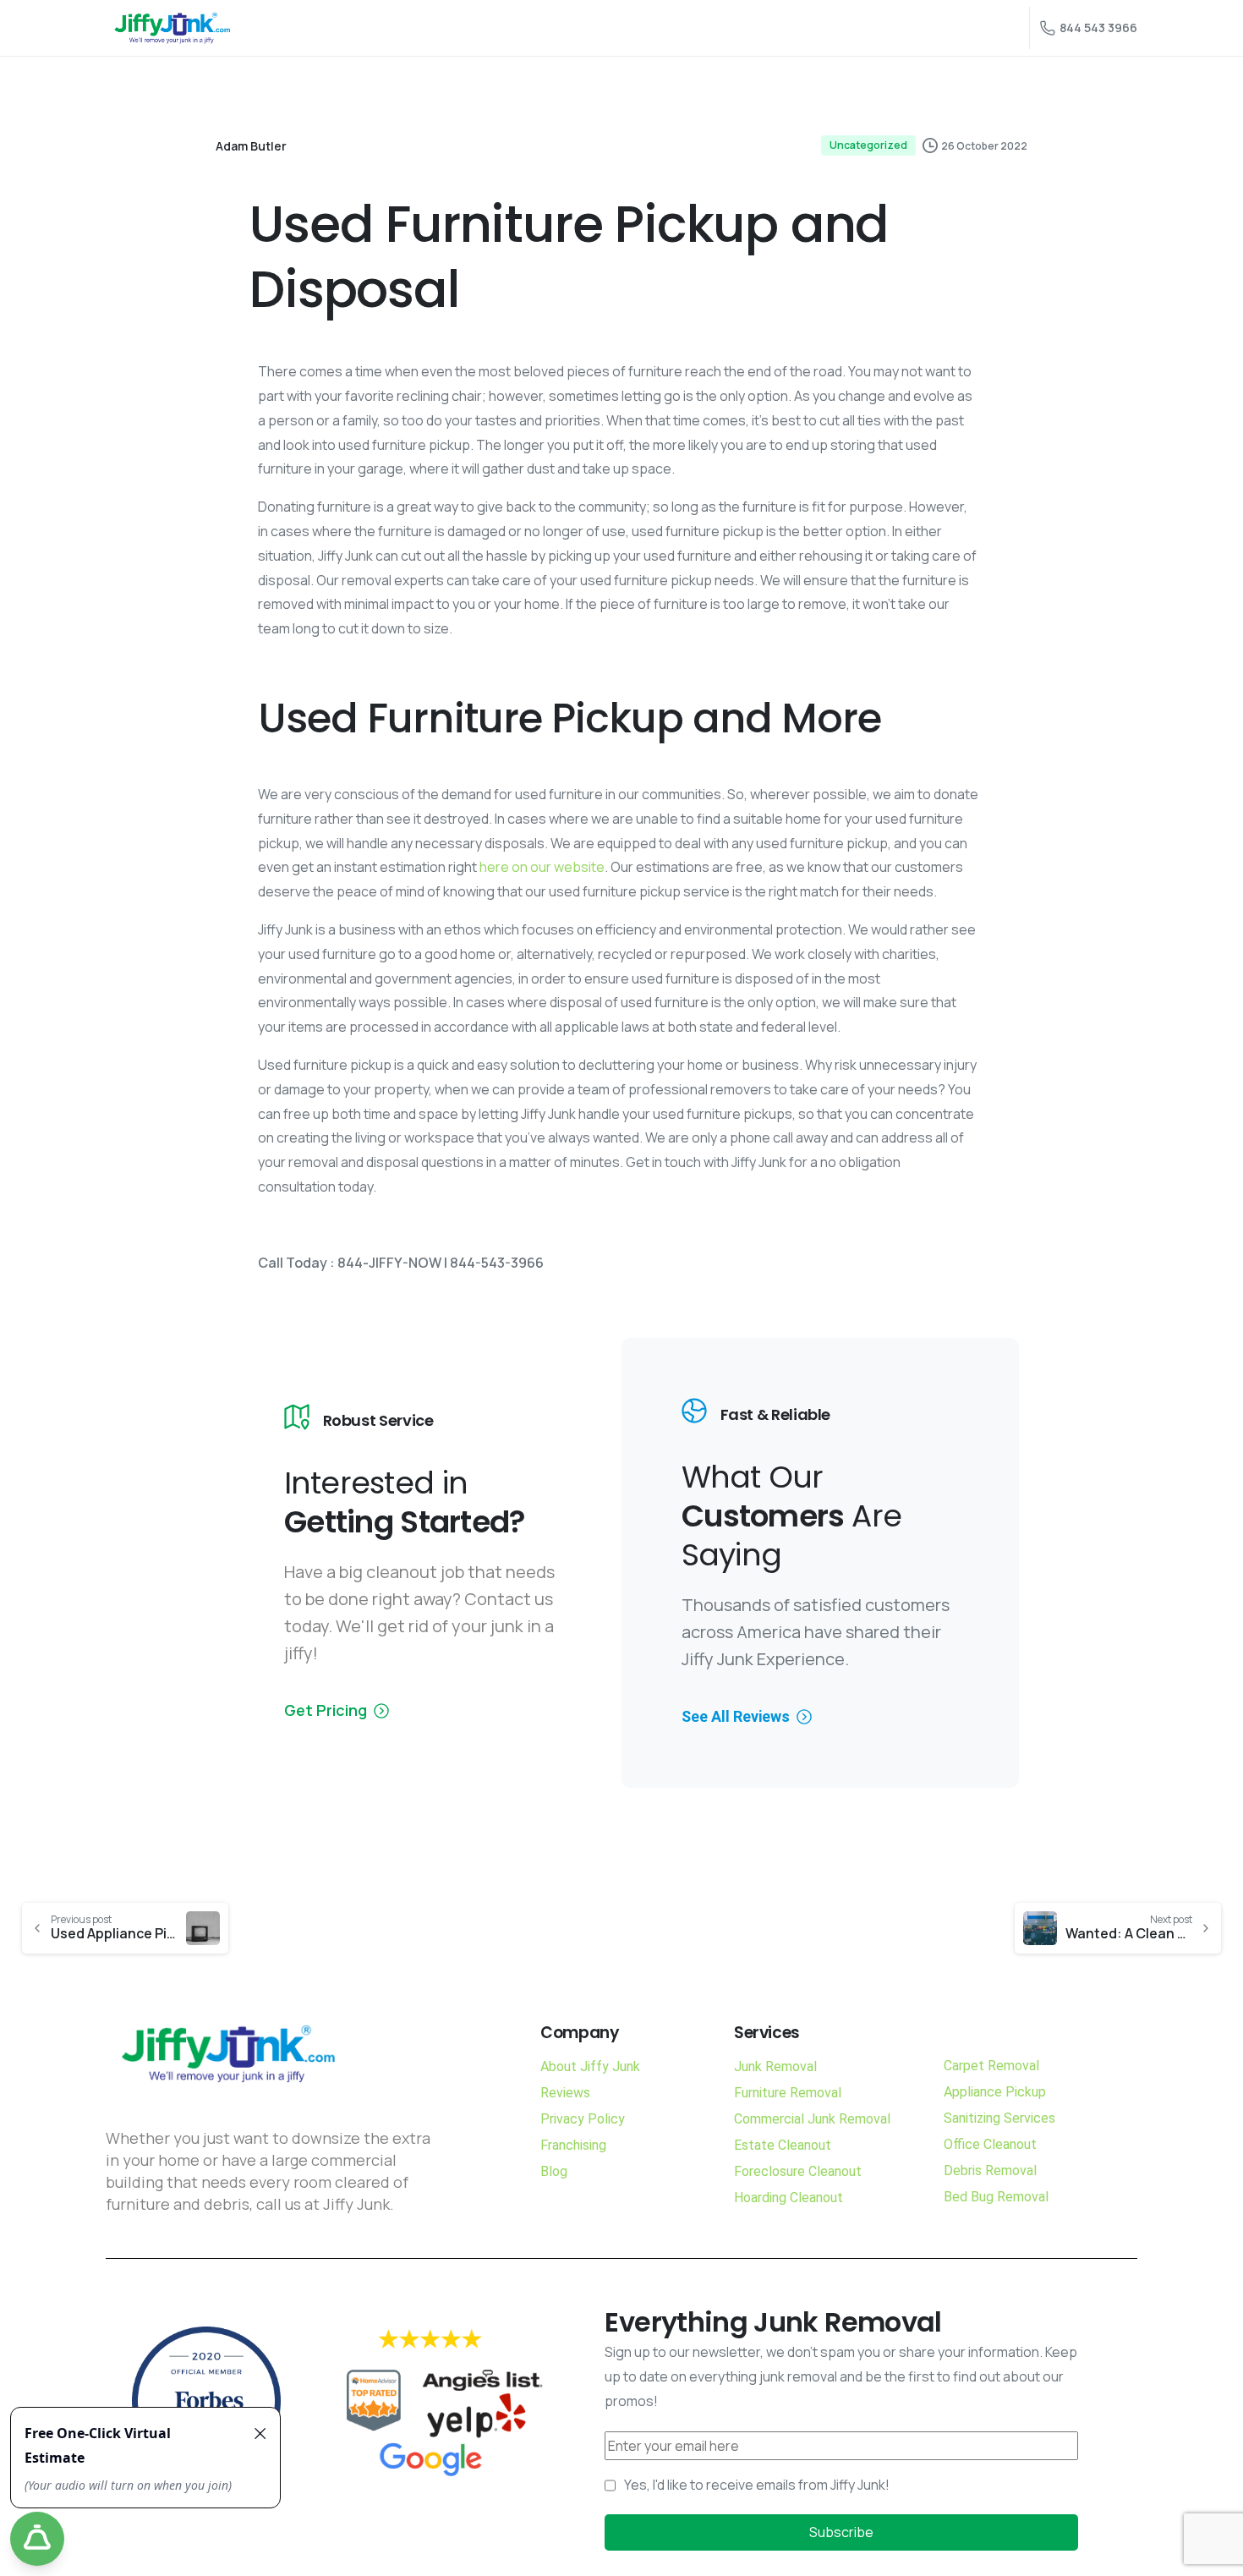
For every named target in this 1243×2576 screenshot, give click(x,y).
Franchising (573, 2145)
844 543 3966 (1098, 27)
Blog (554, 2171)
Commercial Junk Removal (812, 2119)
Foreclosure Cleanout (798, 2171)
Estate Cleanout (783, 2145)
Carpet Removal (991, 2066)
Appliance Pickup (995, 2092)
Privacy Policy (583, 2119)
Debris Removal (990, 2170)
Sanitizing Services (999, 2118)
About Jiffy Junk (590, 2066)
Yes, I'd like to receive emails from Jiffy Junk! (757, 2485)
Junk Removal (775, 2066)
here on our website (542, 867)
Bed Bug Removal (996, 2197)
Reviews (565, 2093)
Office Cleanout (990, 2144)
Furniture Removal (788, 2093)
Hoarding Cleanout (789, 2198)
